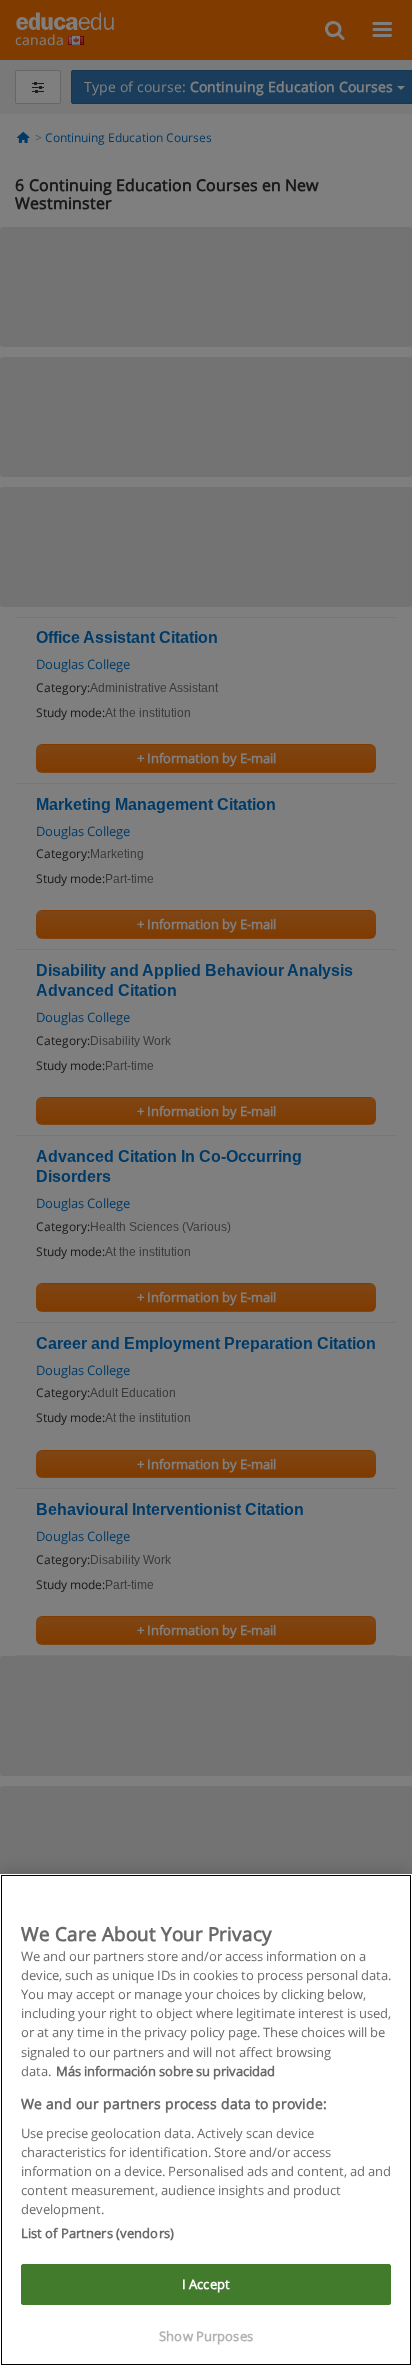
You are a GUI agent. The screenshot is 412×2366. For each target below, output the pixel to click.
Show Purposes (206, 2336)
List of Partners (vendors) (97, 2233)
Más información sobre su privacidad (165, 2071)
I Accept (206, 2284)
